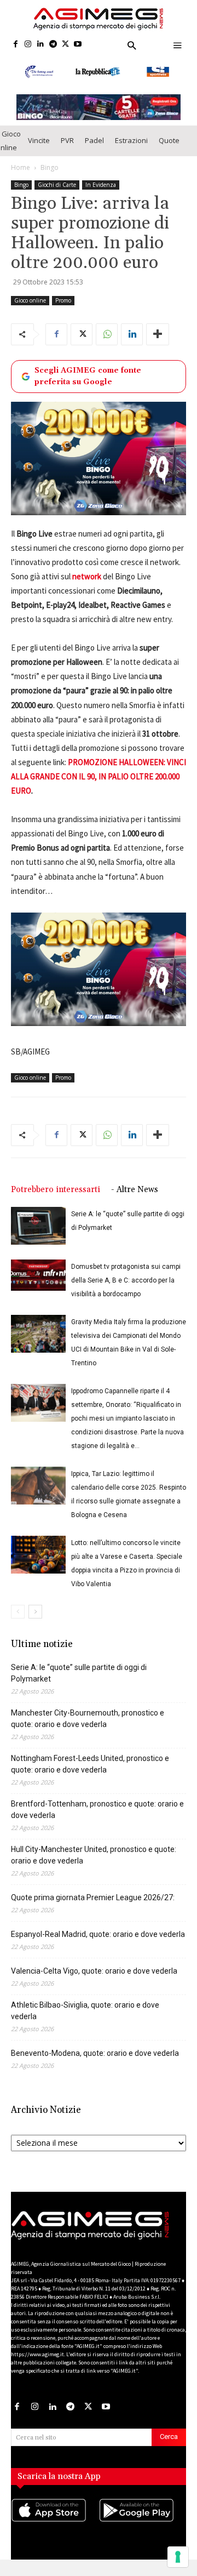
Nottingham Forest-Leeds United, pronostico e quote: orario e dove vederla (90, 1776)
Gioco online (30, 312)
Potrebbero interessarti (56, 1201)
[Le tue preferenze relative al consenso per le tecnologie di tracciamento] (178, 2557)
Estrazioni (131, 152)
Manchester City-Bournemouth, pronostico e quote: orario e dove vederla (88, 1730)
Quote (169, 152)
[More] (158, 346)
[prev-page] (18, 1623)
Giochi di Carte (57, 196)
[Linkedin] (41, 45)
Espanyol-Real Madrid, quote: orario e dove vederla (98, 1946)
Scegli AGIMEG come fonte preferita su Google (88, 388)
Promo (63, 312)
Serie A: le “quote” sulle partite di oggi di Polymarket (79, 1685)
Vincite (39, 152)
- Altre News (135, 1201)
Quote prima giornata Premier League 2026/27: (93, 1909)
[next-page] (35, 1623)
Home (21, 179)
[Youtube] (78, 45)
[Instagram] (28, 45)
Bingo (50, 179)
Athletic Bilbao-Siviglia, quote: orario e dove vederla (85, 2022)
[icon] (55, 2533)
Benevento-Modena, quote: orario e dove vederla (95, 2065)
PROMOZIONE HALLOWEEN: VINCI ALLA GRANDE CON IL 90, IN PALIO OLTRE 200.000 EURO (99, 788)
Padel (94, 152)
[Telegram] (53, 45)
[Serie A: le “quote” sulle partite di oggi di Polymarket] (38, 1237)
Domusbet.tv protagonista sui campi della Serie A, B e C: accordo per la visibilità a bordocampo (126, 1292)
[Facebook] (16, 45)
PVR (67, 152)
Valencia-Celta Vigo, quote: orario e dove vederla (94, 1982)
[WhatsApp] (107, 346)
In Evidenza (101, 196)
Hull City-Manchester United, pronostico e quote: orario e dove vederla (94, 1867)
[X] (65, 45)
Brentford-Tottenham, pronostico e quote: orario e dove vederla (97, 1821)
